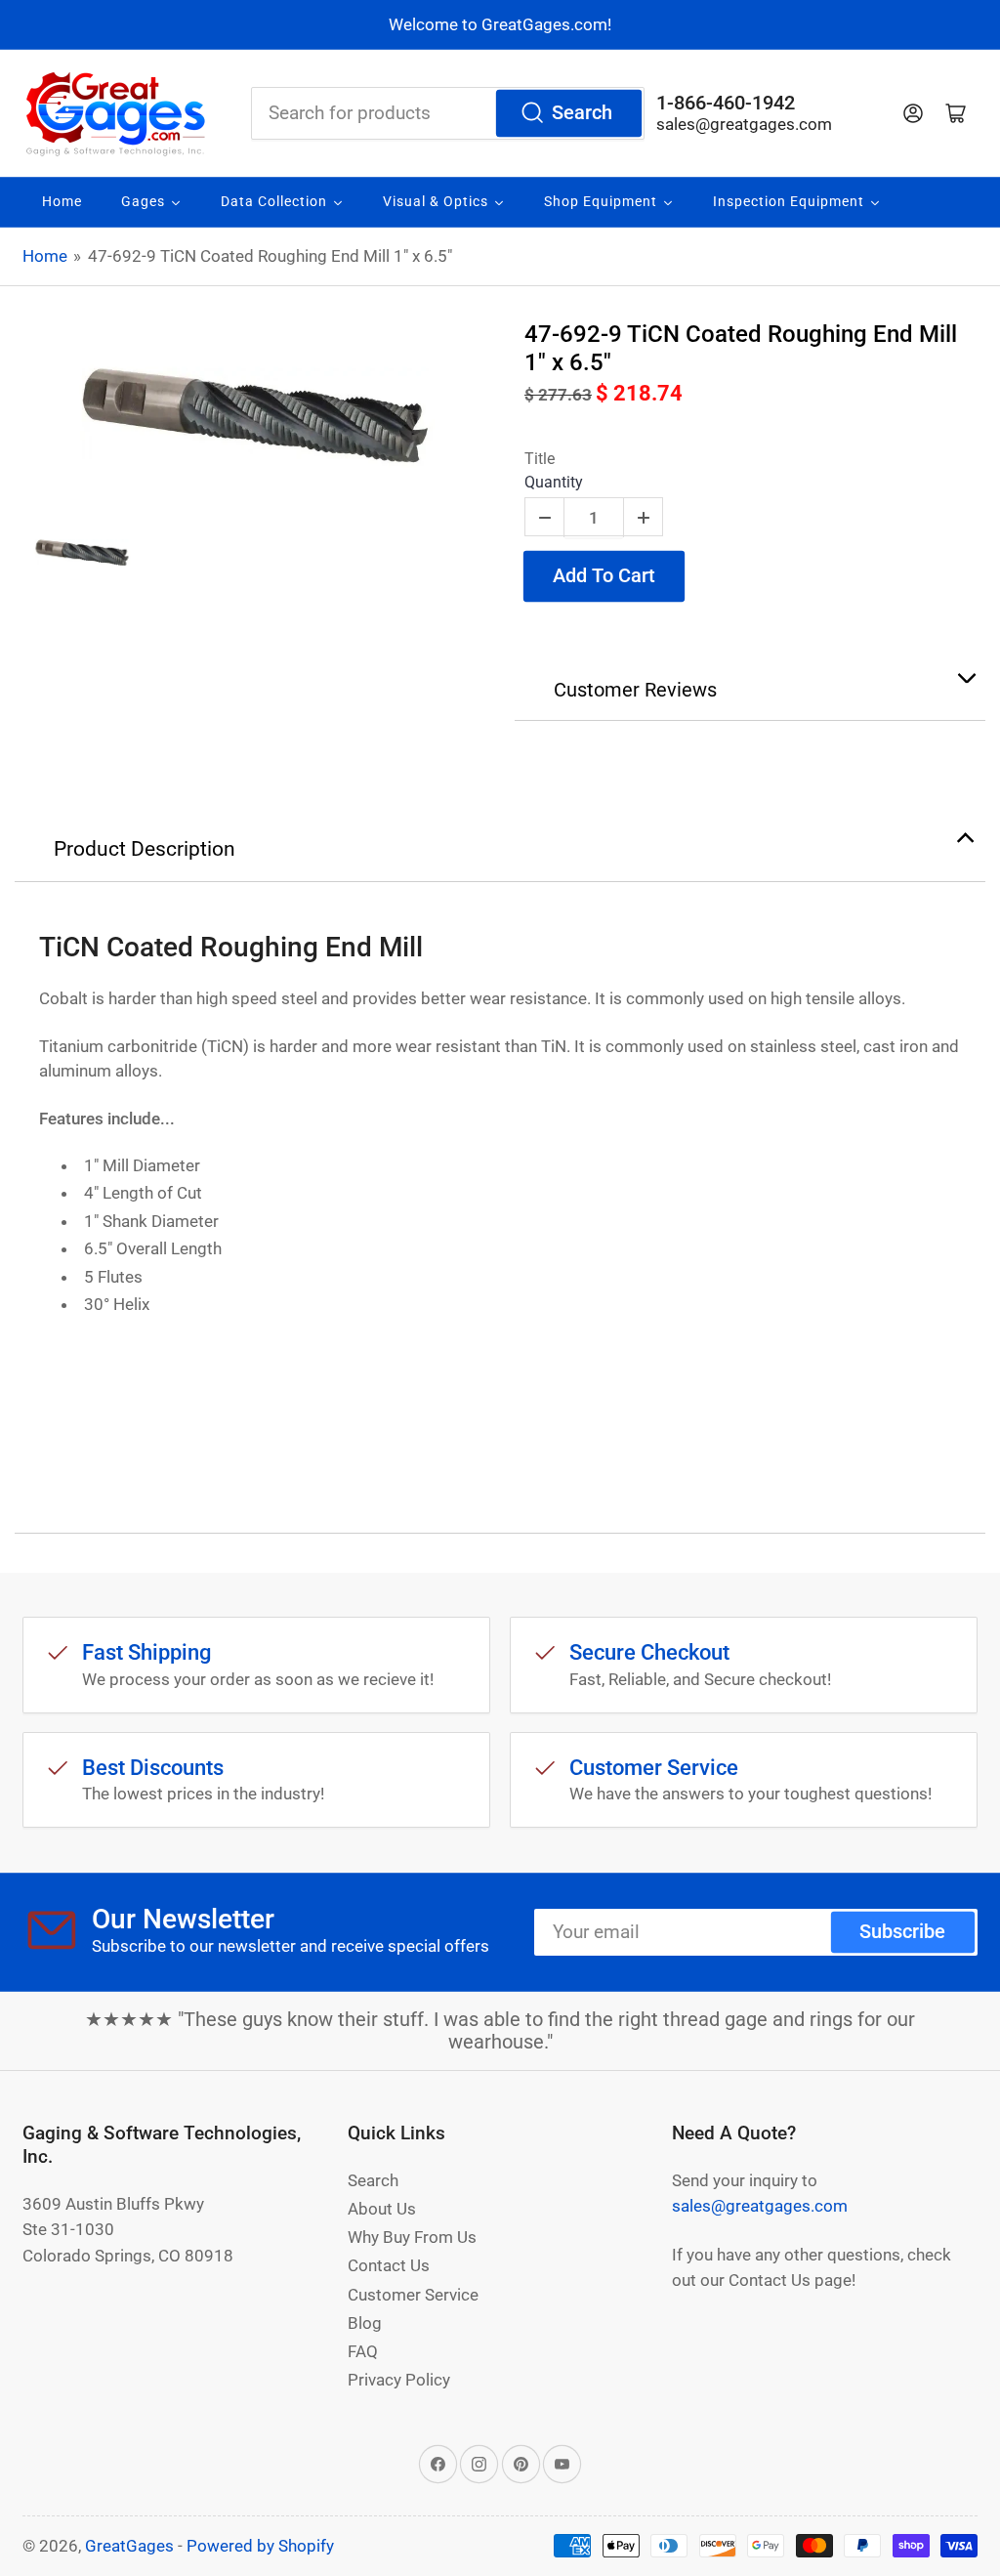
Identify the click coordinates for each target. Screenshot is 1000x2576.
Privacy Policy (399, 2380)
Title (540, 459)
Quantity (554, 482)
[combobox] (448, 113)
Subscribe (902, 1932)
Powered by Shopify (260, 2546)
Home (45, 256)
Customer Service (413, 2295)
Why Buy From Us (412, 2237)
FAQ (363, 2351)
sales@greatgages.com (744, 124)
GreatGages (129, 2546)
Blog (365, 2323)
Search (582, 113)
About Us (382, 2209)
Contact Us (389, 2265)
